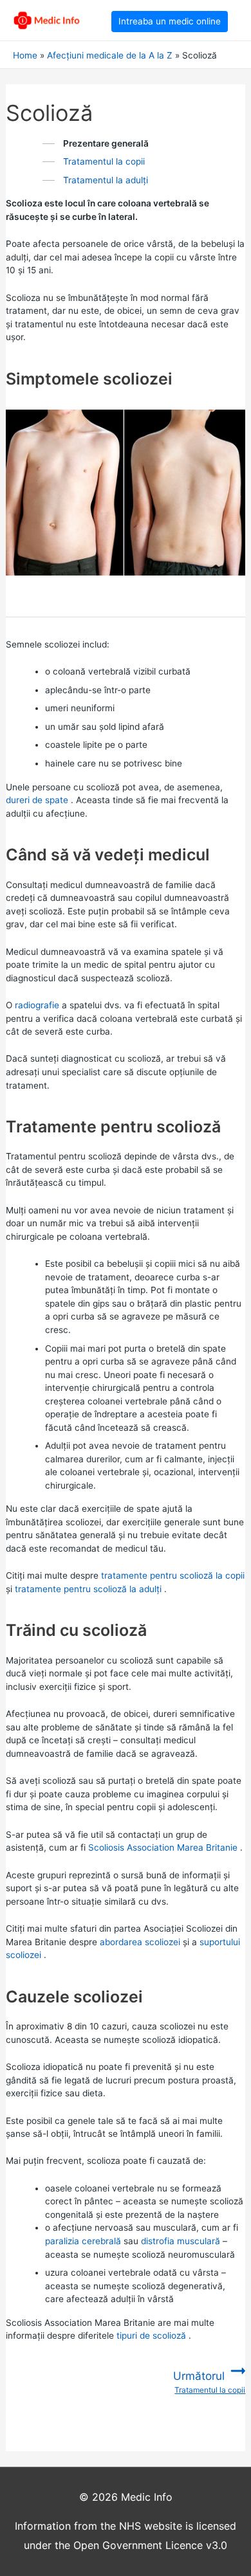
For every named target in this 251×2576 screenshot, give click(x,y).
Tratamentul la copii (104, 161)
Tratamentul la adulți (106, 180)
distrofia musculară (181, 2241)
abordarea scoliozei (140, 1942)
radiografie (37, 1005)
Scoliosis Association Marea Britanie (163, 1847)
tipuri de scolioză (151, 2336)
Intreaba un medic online (170, 21)
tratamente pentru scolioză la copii (173, 1575)
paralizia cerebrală (83, 2241)
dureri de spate (37, 800)
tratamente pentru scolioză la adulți (88, 1589)
